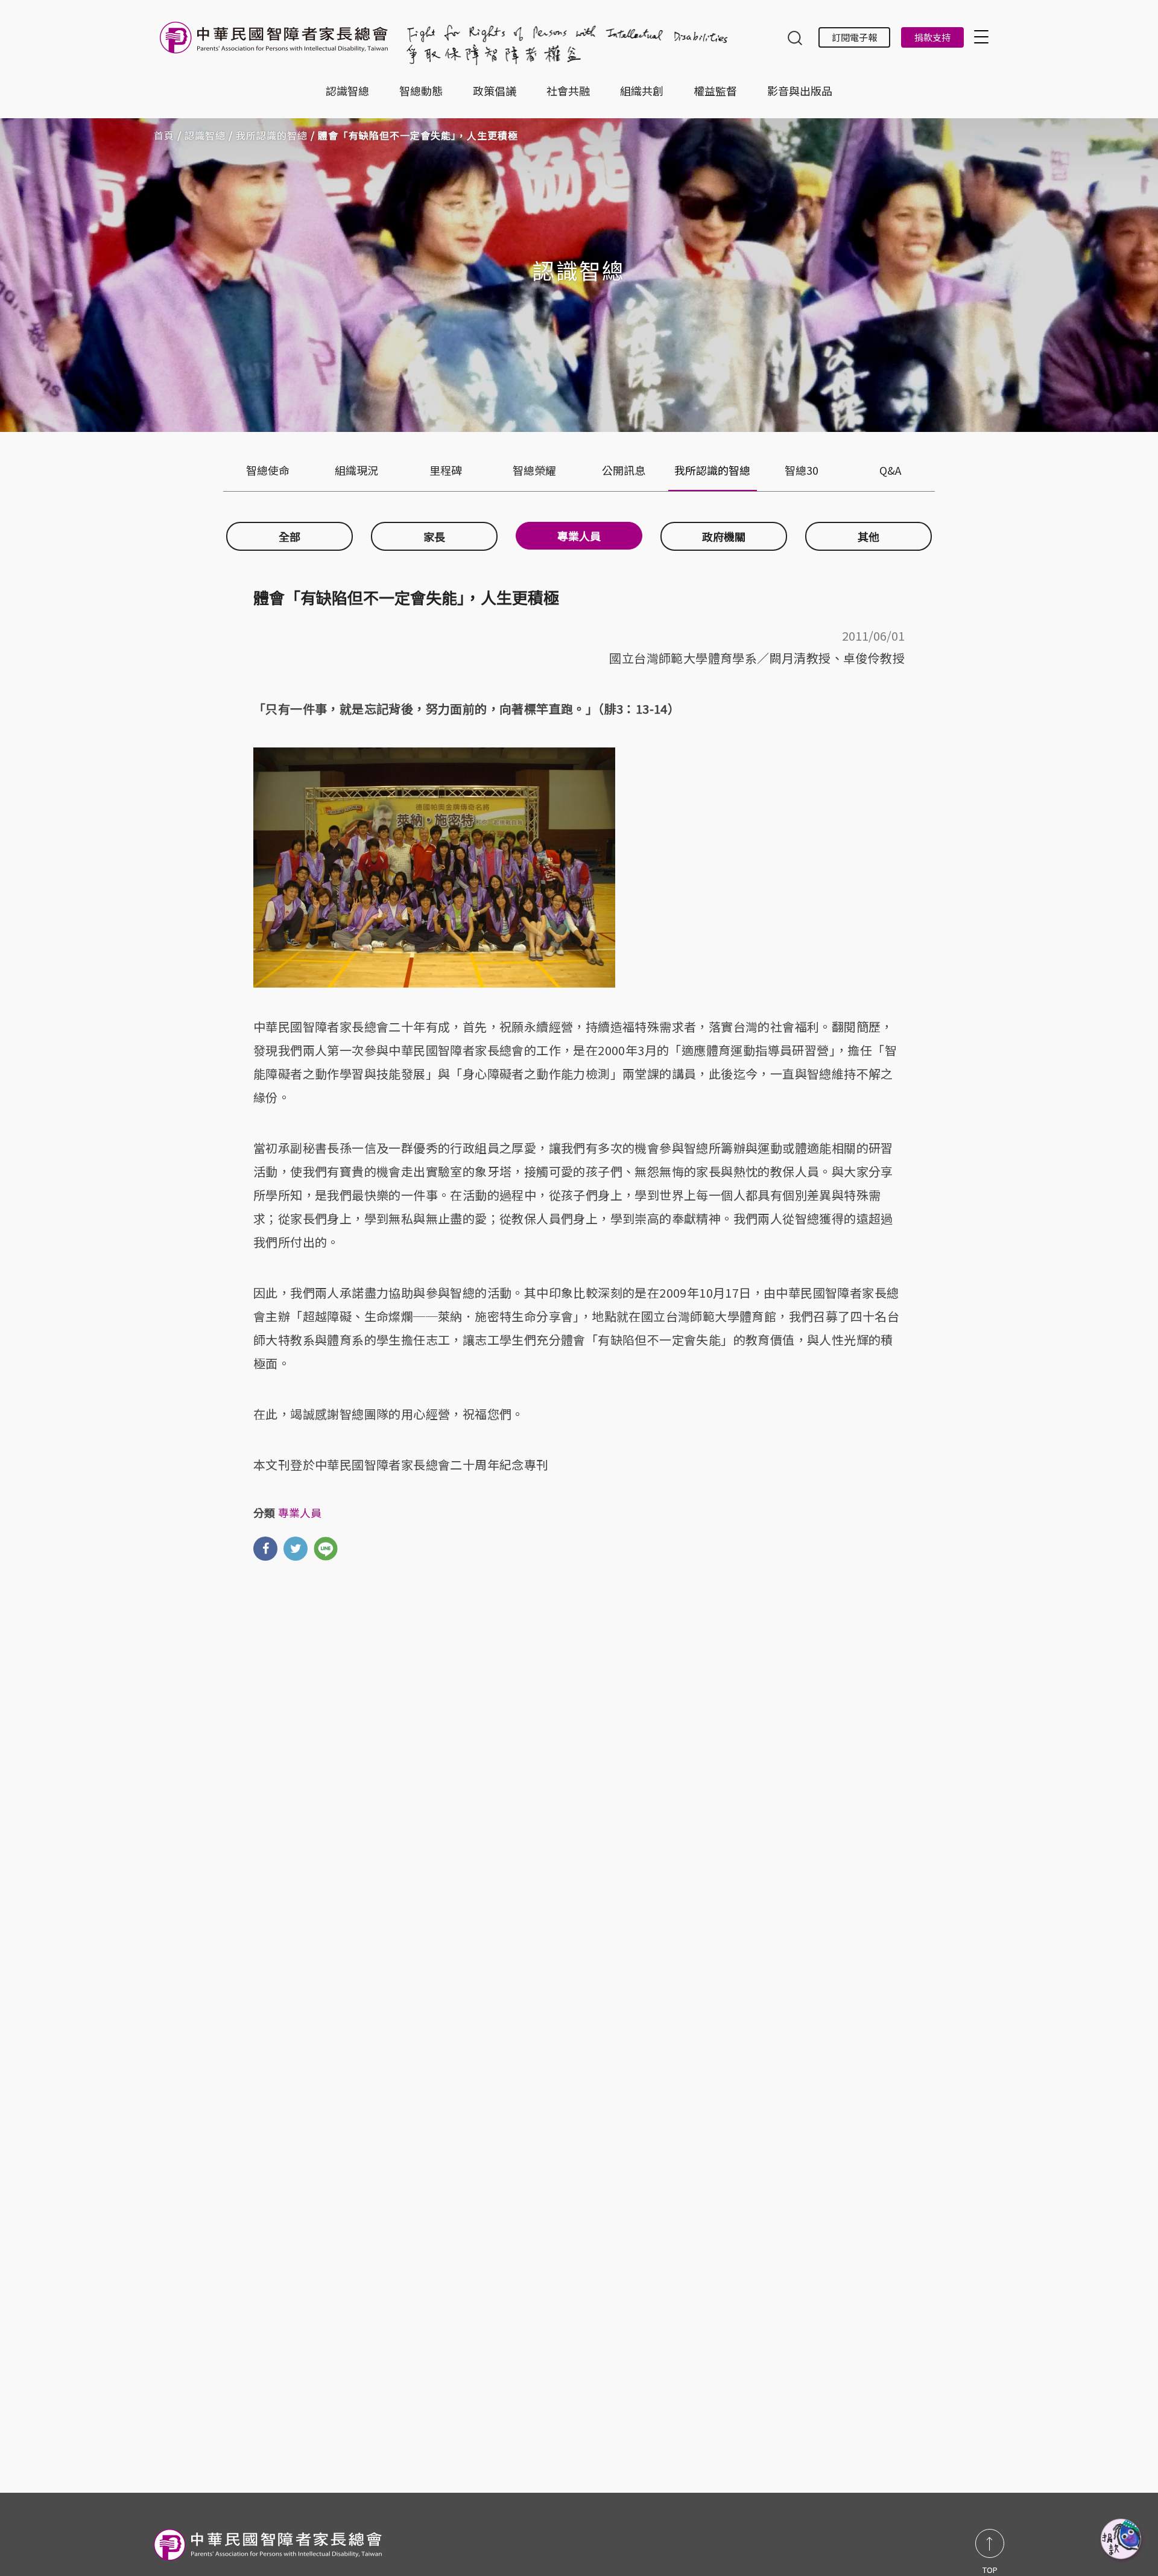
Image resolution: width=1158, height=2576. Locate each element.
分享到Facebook (265, 1549)
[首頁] (276, 44)
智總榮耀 (534, 470)
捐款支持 (932, 37)
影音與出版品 (800, 90)
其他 (868, 536)
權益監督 (715, 90)
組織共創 (642, 90)
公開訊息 (624, 470)
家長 (434, 536)
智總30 (802, 470)
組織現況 (356, 470)
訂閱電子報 (854, 37)
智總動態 (421, 90)
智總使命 (268, 470)
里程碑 (446, 470)
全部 (289, 536)
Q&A (890, 470)
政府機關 (724, 536)
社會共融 (568, 90)
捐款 (1122, 2540)
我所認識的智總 (272, 135)
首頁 (164, 135)
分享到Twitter (296, 1549)
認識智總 (347, 90)
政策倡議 (495, 90)
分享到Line (326, 1549)
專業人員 (579, 536)
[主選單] (983, 36)
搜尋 (795, 39)
